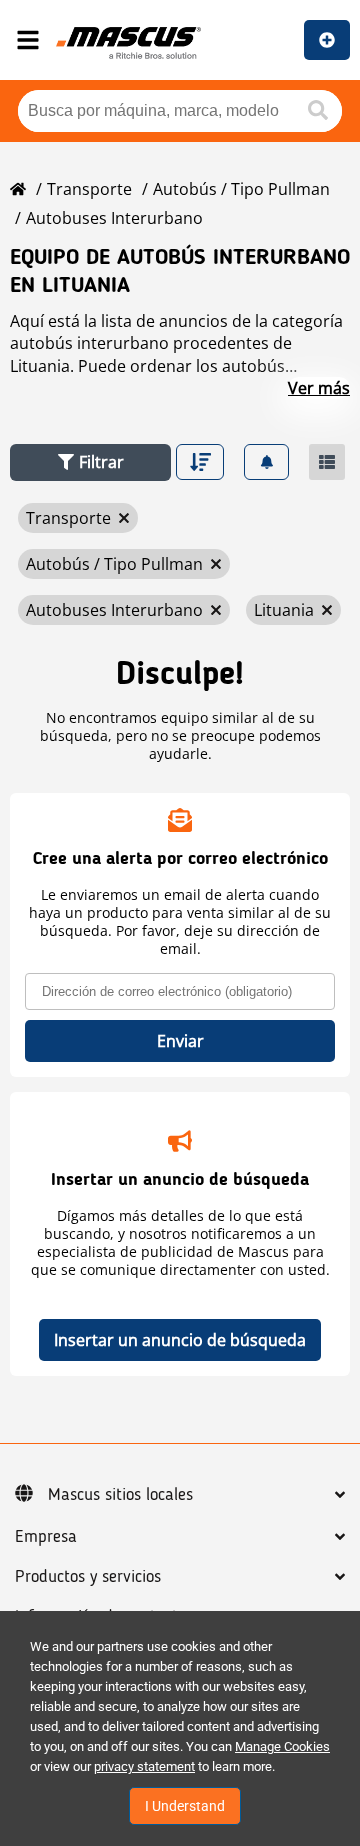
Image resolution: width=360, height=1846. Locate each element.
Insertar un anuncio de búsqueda (180, 1340)
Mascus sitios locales (120, 1495)
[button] (90, 462)
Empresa (46, 1537)
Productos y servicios (88, 1577)
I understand (185, 1806)
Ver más (319, 388)
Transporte (89, 189)
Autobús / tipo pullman (241, 189)
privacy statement (144, 1766)
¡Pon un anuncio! (327, 40)
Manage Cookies (282, 1746)
